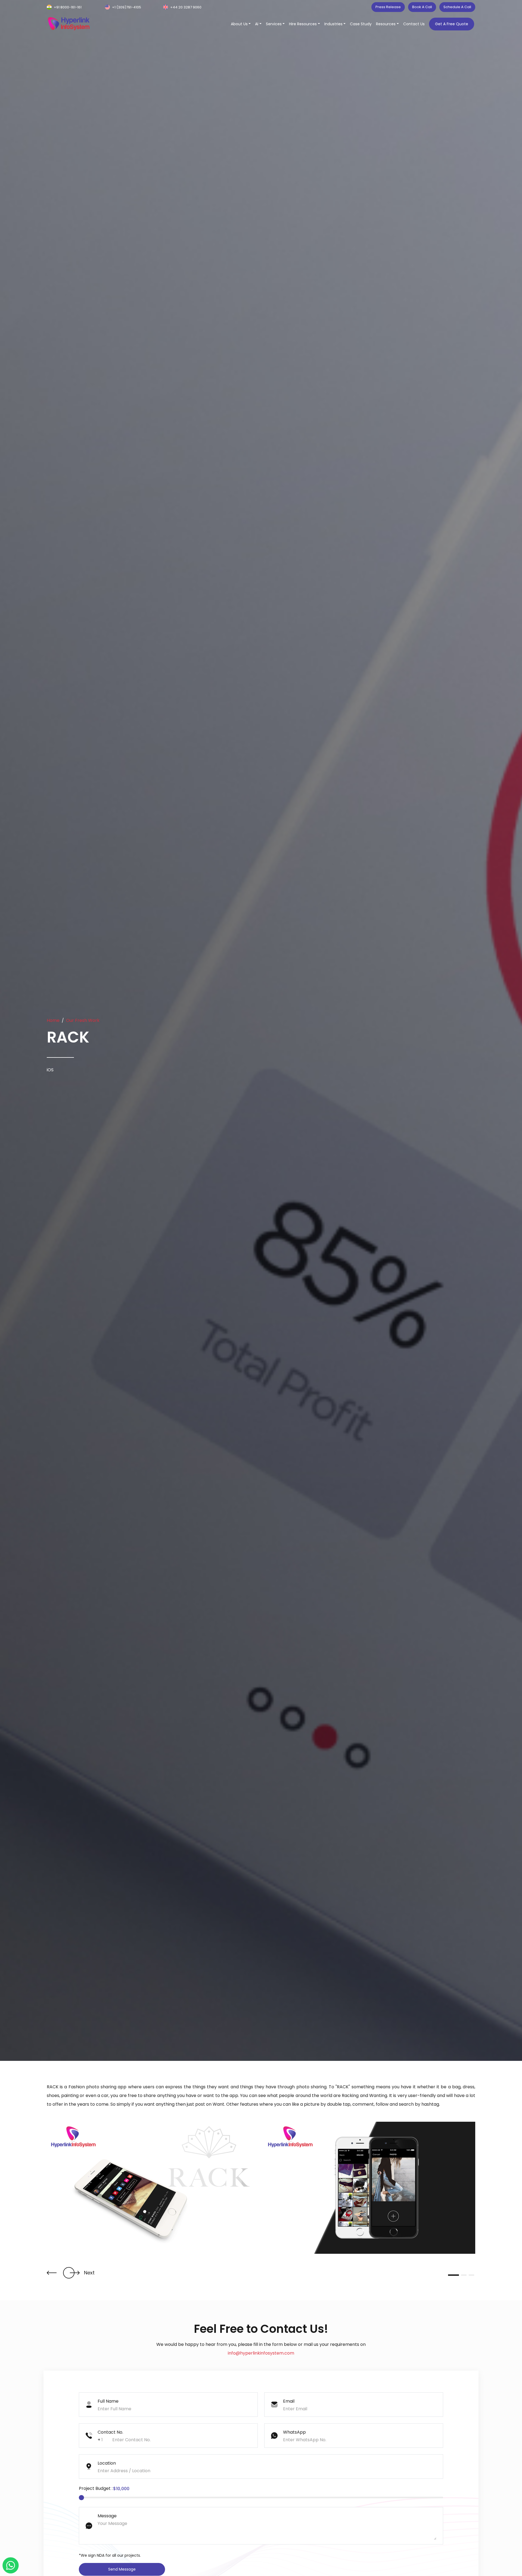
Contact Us (414, 24)
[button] (52, 2273)
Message (107, 2516)
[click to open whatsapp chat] (11, 2565)
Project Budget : (96, 2488)
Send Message (122, 2569)
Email (289, 2401)
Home (53, 1020)
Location (107, 2463)
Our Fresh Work (83, 1020)
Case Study (361, 24)
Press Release (388, 7)
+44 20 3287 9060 (186, 7)
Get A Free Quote (452, 24)
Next (89, 2273)
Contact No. (110, 2432)
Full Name (108, 2401)
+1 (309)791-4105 (127, 7)
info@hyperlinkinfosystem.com (261, 2353)
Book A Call (422, 7)
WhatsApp (294, 2432)
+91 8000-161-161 (68, 7)
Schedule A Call (457, 7)
